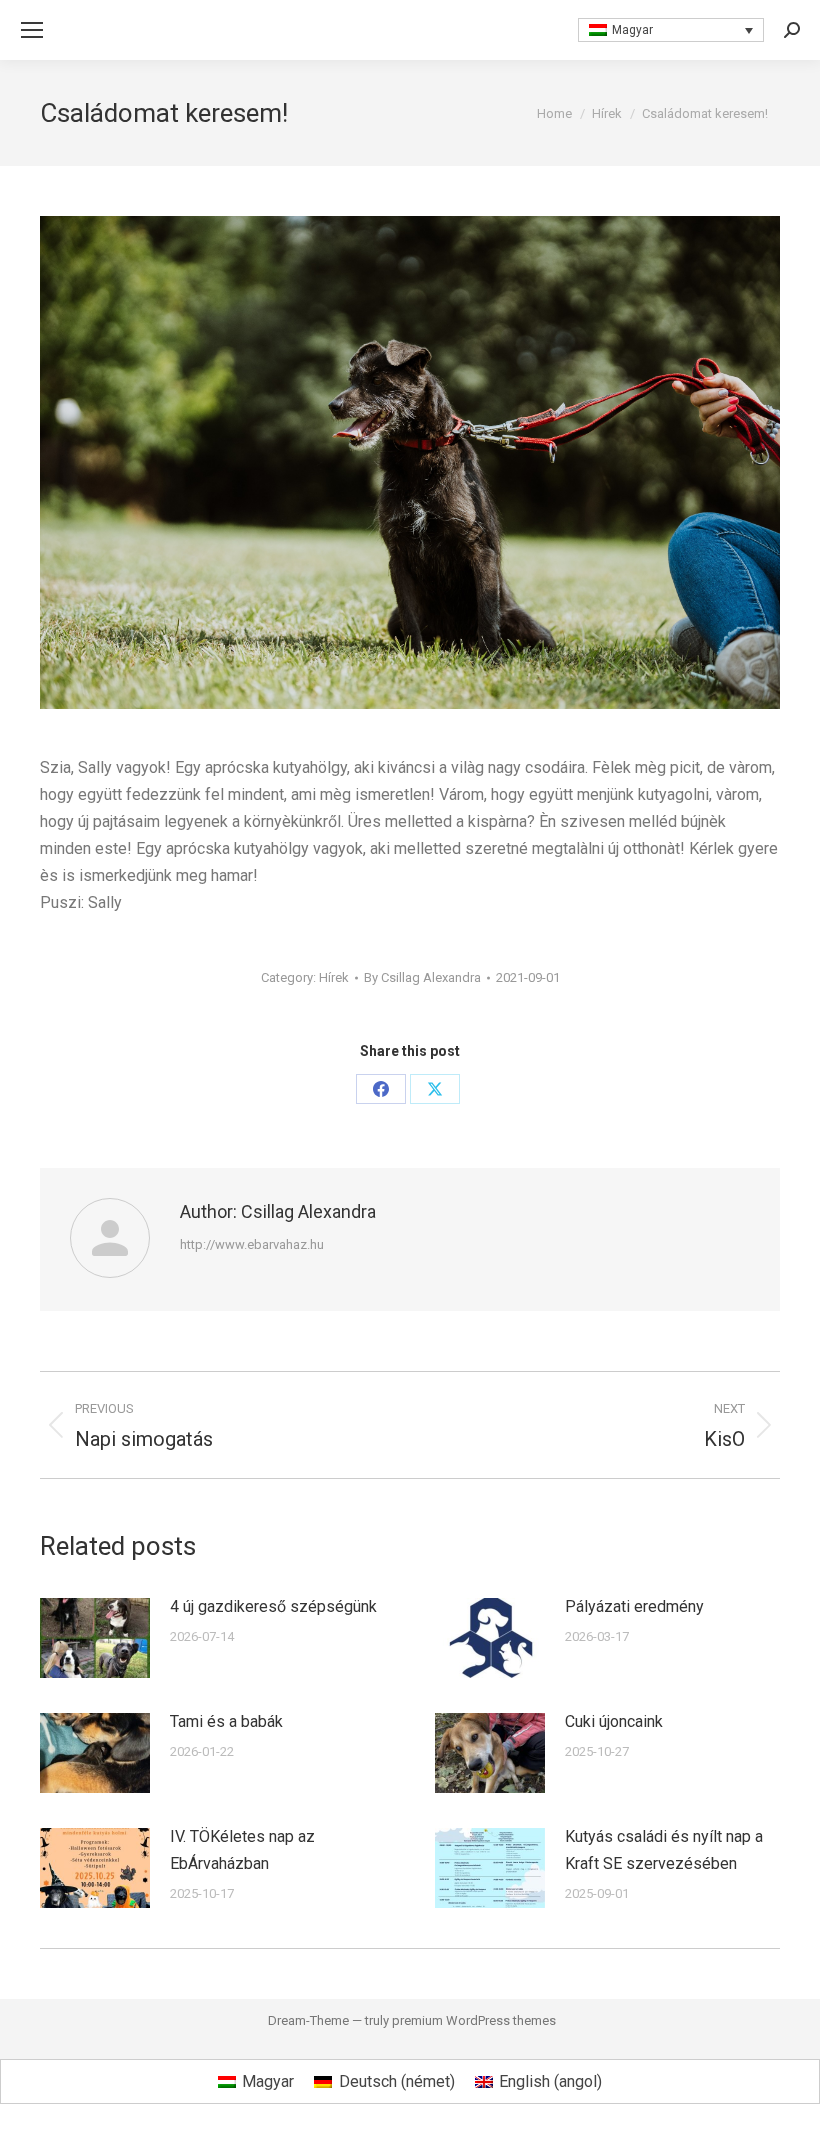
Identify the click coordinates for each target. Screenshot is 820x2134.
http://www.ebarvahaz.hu (252, 1244)
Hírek (334, 977)
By (422, 977)
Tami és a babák (226, 1721)
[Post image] (95, 1638)
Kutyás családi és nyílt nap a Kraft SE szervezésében (664, 1850)
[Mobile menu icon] (32, 30)
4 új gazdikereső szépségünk (273, 1606)
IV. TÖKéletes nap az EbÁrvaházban (242, 1850)
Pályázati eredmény (634, 1606)
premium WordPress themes (474, 2020)
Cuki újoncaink (614, 1721)
